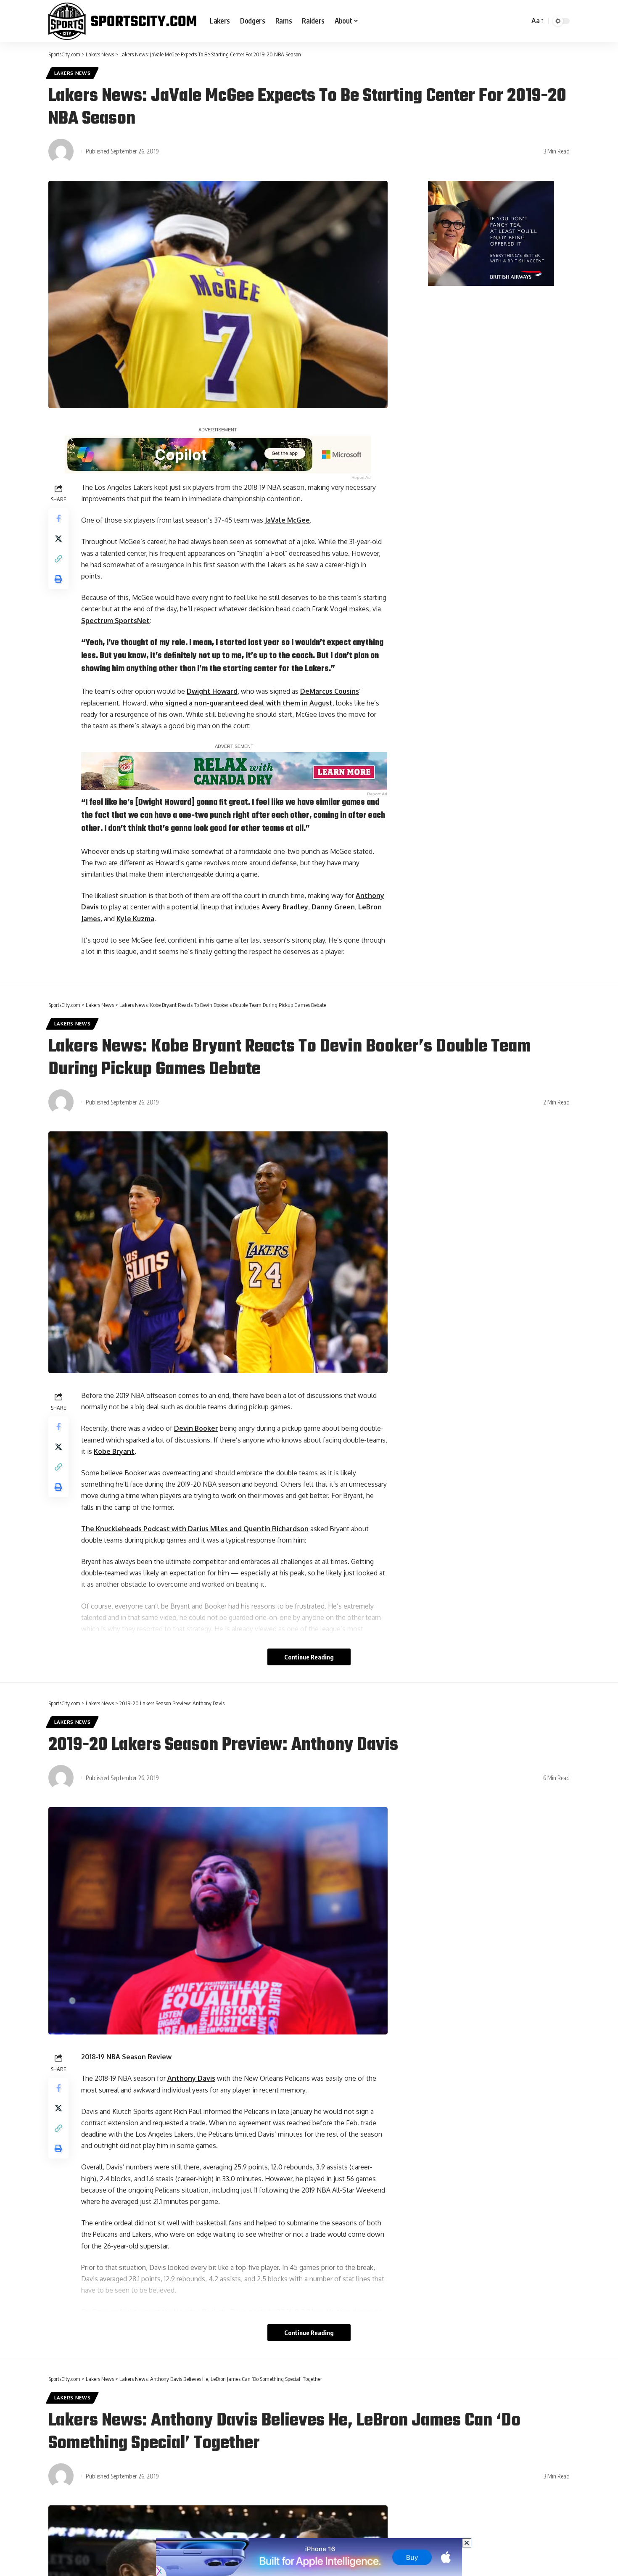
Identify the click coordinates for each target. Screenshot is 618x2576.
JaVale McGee (287, 520)
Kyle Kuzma (135, 919)
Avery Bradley (285, 907)
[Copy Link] (58, 559)
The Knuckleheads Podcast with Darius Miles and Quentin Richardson (195, 1529)
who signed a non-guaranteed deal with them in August (241, 703)
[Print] (58, 579)
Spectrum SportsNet (115, 621)
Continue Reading (309, 1657)
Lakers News (73, 73)
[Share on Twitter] (58, 539)
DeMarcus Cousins (330, 691)
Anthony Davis (191, 2078)
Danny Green (333, 907)
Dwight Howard (212, 691)
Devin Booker (196, 1428)
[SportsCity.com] (122, 21)
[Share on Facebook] (58, 518)
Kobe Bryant (114, 1451)
